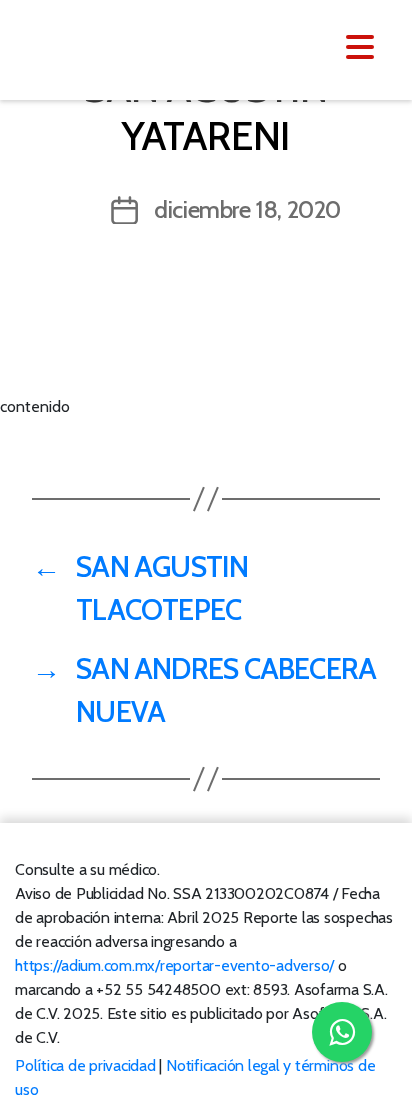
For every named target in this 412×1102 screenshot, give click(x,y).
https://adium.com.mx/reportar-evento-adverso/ (174, 965)
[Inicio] (137, 48)
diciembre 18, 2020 (247, 209)
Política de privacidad (85, 1065)
